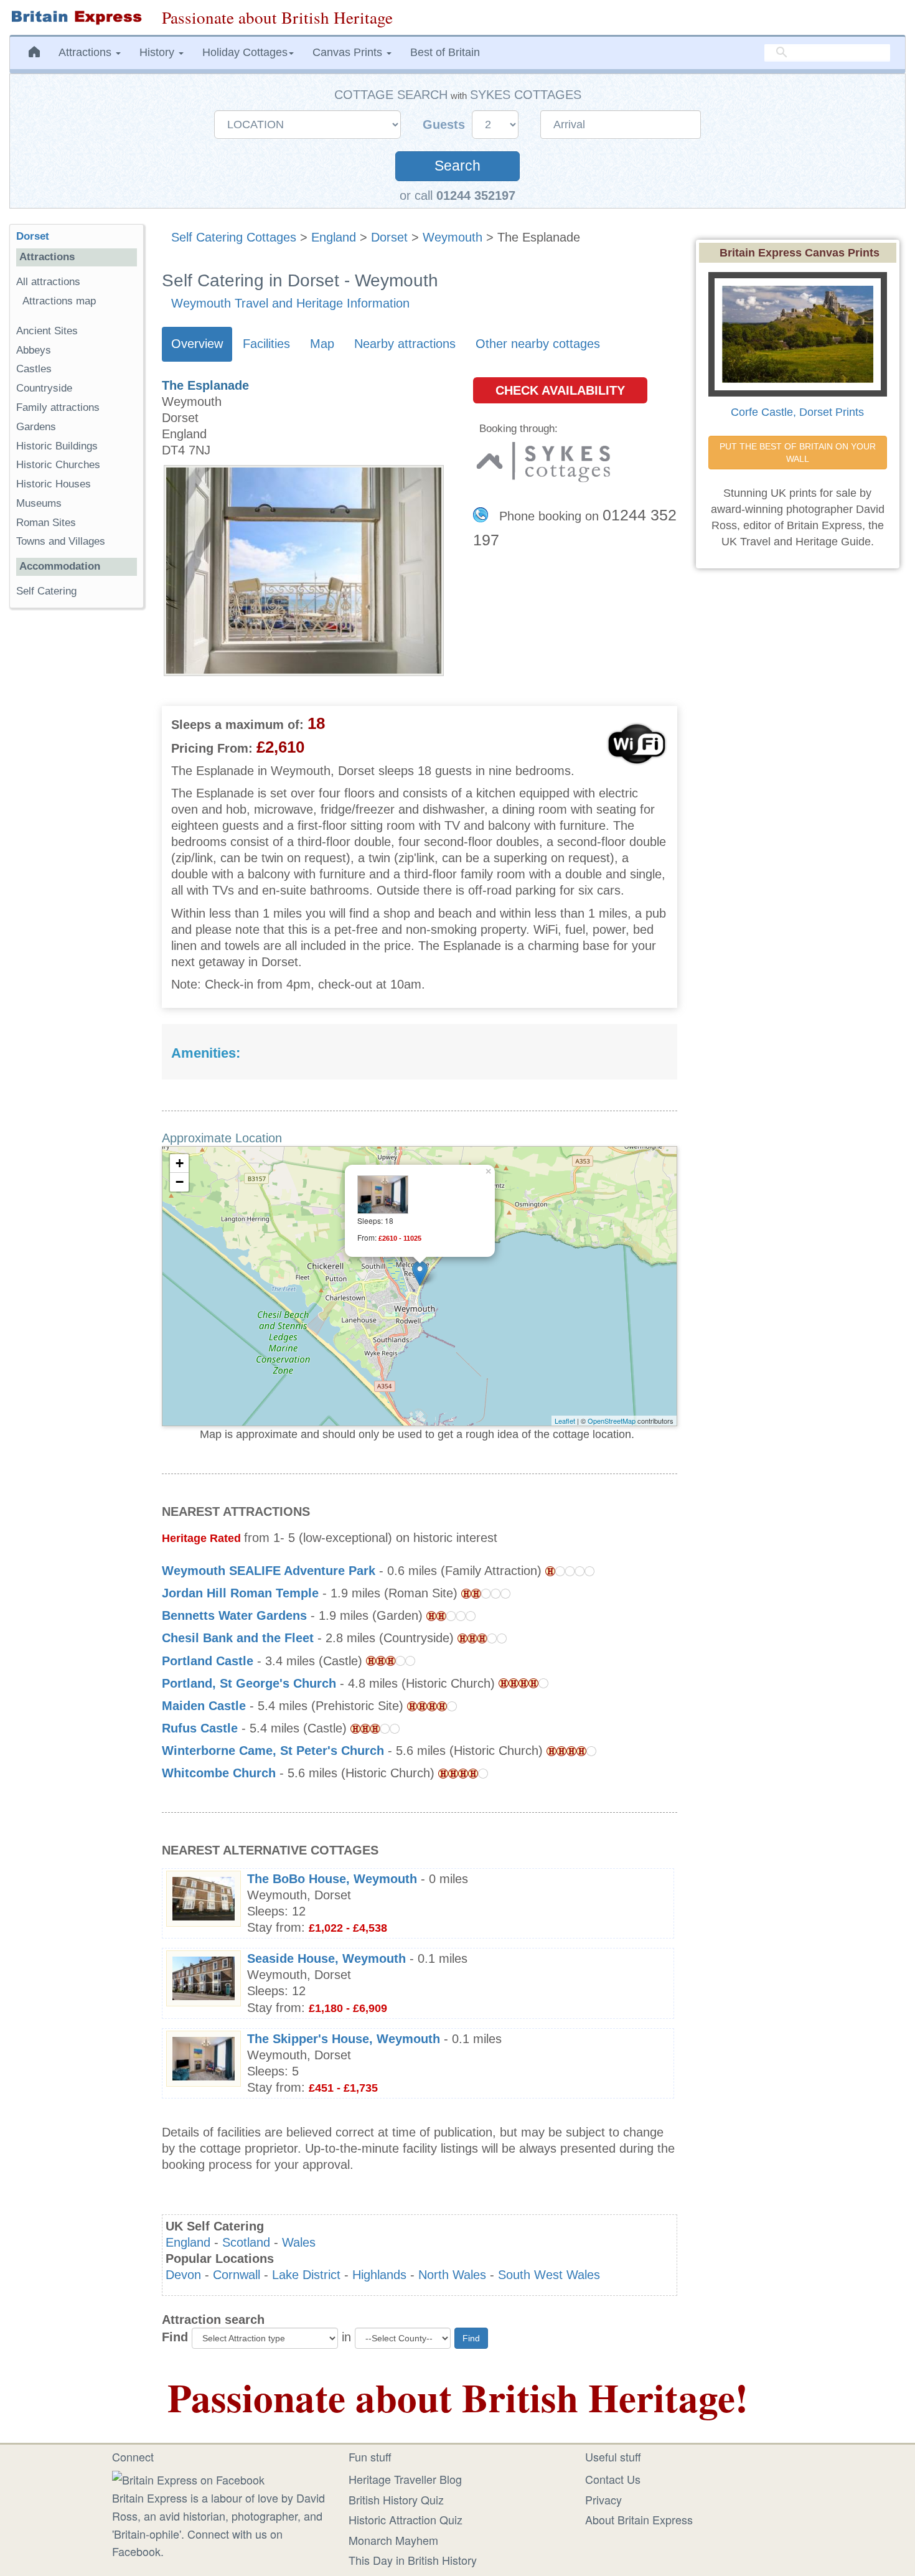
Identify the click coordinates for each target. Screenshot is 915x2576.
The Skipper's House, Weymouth (344, 2039)
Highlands (379, 2275)
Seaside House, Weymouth (326, 1958)
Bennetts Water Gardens (234, 1615)
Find (175, 2337)
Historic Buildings (57, 446)
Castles (34, 369)
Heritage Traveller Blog (405, 2479)
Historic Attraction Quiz (406, 2519)
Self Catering (46, 591)
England (334, 237)
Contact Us (613, 2479)
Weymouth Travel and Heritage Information (290, 303)
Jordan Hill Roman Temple (240, 1593)
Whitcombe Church (219, 1773)
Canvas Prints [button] (349, 52)
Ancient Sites (47, 331)
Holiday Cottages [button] (245, 52)
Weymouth (453, 237)
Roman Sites (46, 523)
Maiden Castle (204, 1706)
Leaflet (565, 1421)
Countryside (44, 388)
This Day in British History (413, 2560)
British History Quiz (396, 2499)
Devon (183, 2275)
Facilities (266, 344)
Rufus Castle (200, 1728)
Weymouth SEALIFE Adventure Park (269, 1571)
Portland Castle (208, 1661)
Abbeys (34, 350)
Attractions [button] (87, 52)
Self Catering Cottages (234, 237)
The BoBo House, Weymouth (332, 1879)
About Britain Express (639, 2519)
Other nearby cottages (538, 344)
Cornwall (237, 2275)
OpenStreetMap (612, 1421)
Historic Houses (54, 484)
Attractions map (59, 301)
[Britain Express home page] (76, 17)
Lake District (306, 2275)
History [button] (158, 52)
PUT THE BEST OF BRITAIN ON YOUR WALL (799, 453)
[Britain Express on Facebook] (188, 2478)
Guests (446, 125)
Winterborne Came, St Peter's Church (273, 1751)
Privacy (603, 2499)
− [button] (180, 1182)
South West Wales (549, 2275)
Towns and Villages (61, 541)
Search (457, 166)
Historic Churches (58, 465)
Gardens (36, 427)
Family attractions (58, 407)
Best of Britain (445, 52)
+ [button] (180, 1163)
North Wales (452, 2275)
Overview (197, 344)
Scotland (246, 2242)
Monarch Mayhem (393, 2540)
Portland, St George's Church (249, 1683)
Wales (299, 2242)
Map (322, 344)
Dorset (389, 237)
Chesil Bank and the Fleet (238, 1638)
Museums (39, 503)
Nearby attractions (405, 344)
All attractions (48, 282)
